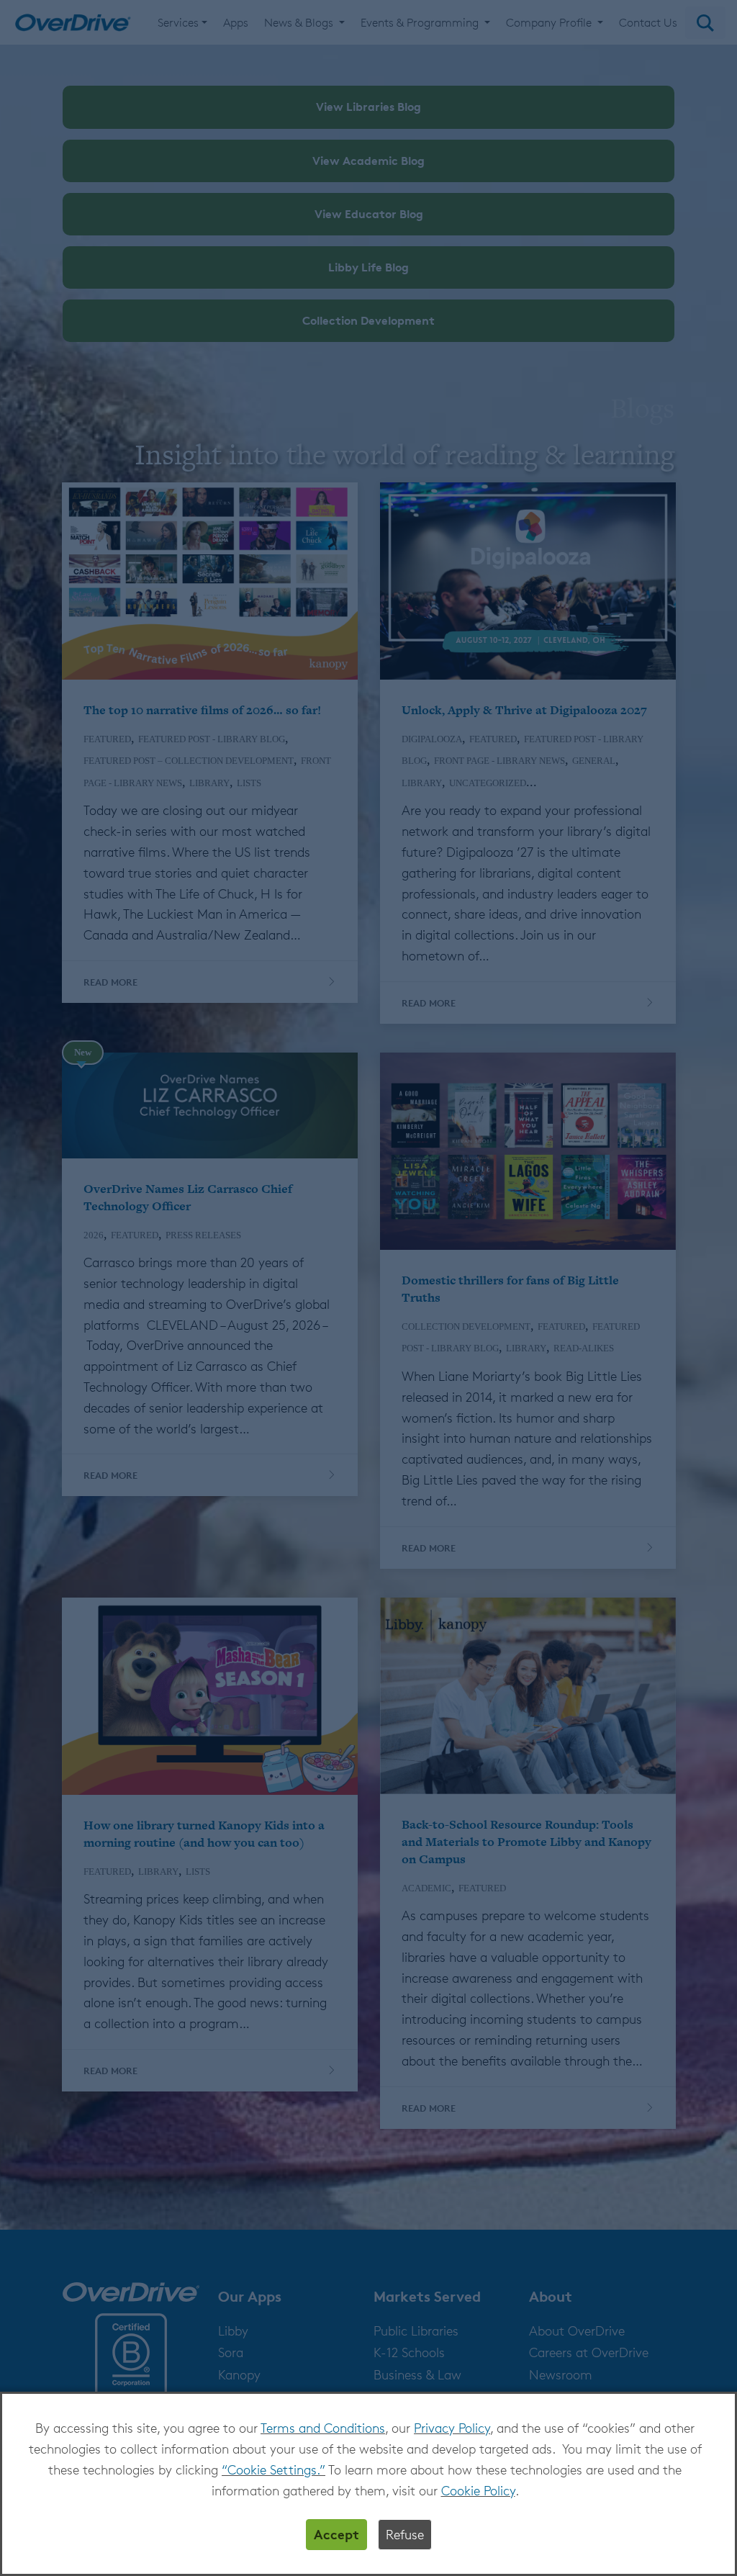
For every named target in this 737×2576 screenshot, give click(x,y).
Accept (336, 2534)
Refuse (405, 2534)
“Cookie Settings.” (273, 2469)
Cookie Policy (478, 2490)
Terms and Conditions (323, 2428)
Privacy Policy (452, 2428)
